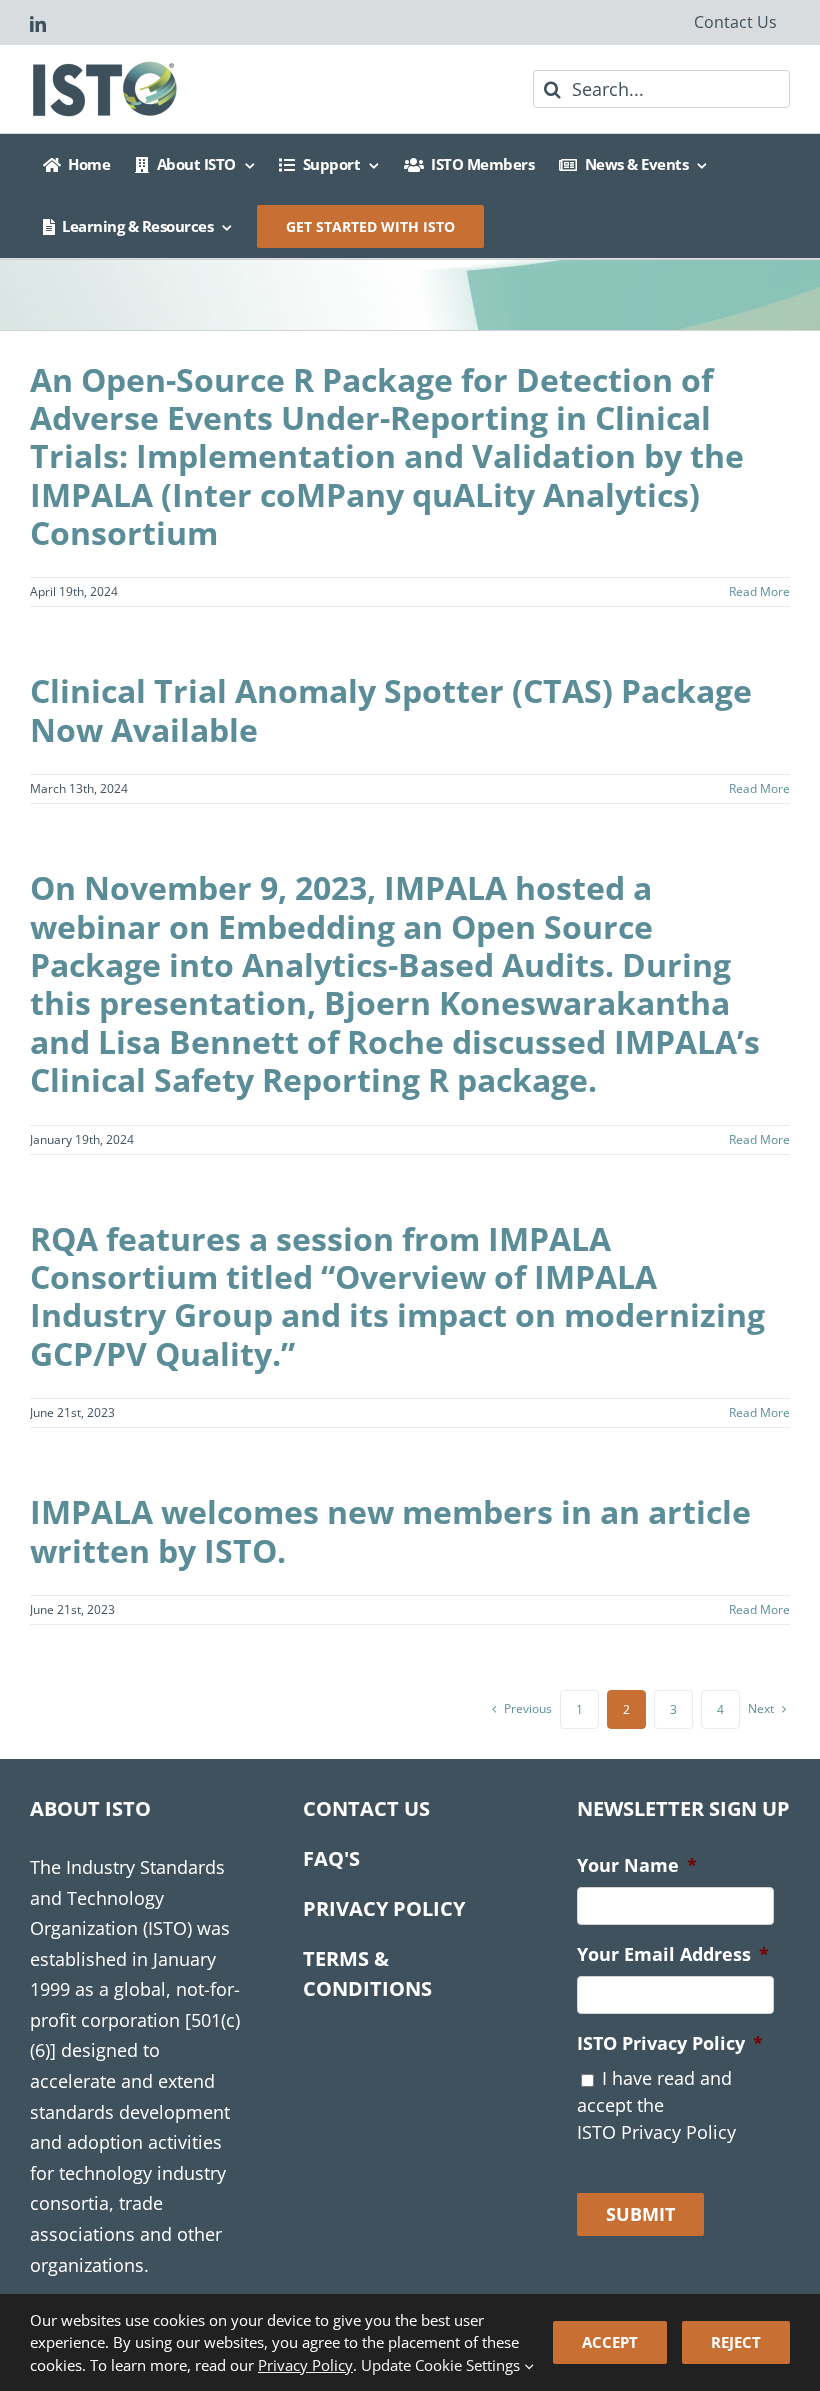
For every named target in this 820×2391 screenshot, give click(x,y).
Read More (759, 591)
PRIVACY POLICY (384, 1908)
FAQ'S (331, 1858)
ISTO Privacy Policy (670, 2043)
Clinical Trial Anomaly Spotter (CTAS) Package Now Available (391, 709)
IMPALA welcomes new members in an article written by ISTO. (390, 1530)
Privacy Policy (305, 2365)
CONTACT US (366, 1808)
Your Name (637, 1865)
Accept (610, 2342)
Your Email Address (673, 1954)
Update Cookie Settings (442, 2365)
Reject (736, 2342)
